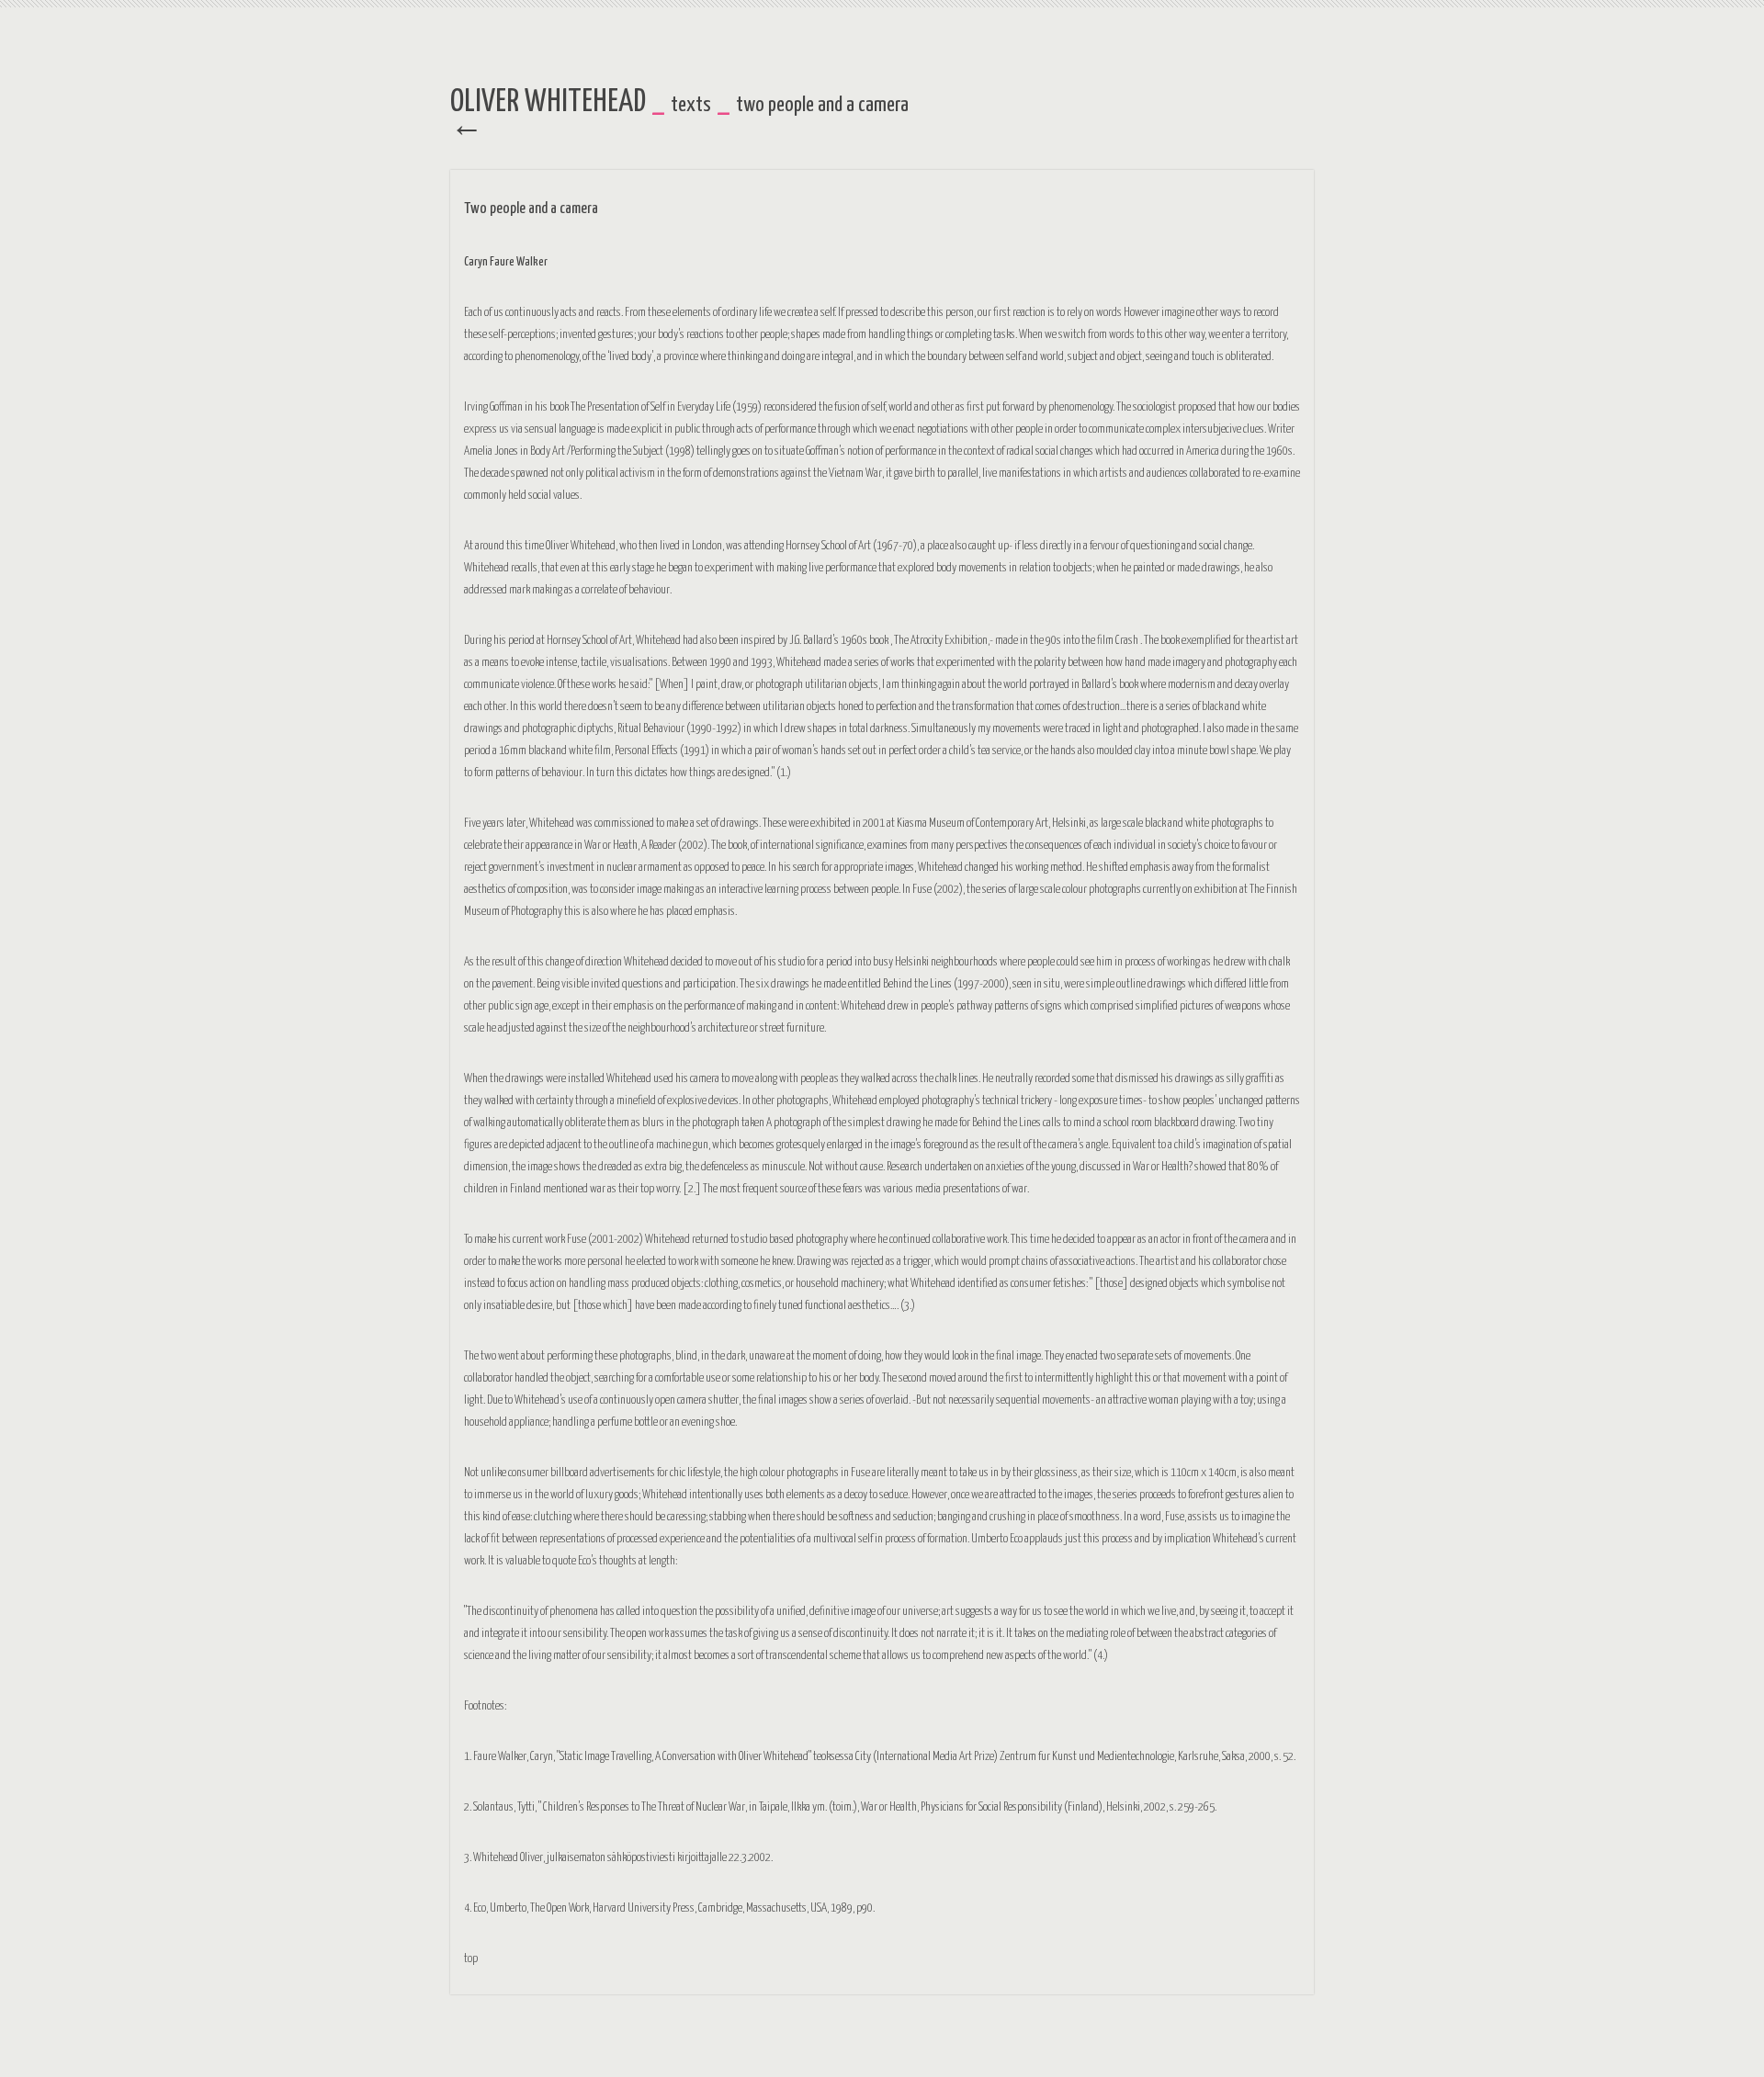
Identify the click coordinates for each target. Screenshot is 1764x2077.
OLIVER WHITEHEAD (548, 102)
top (471, 1959)
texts (691, 105)
